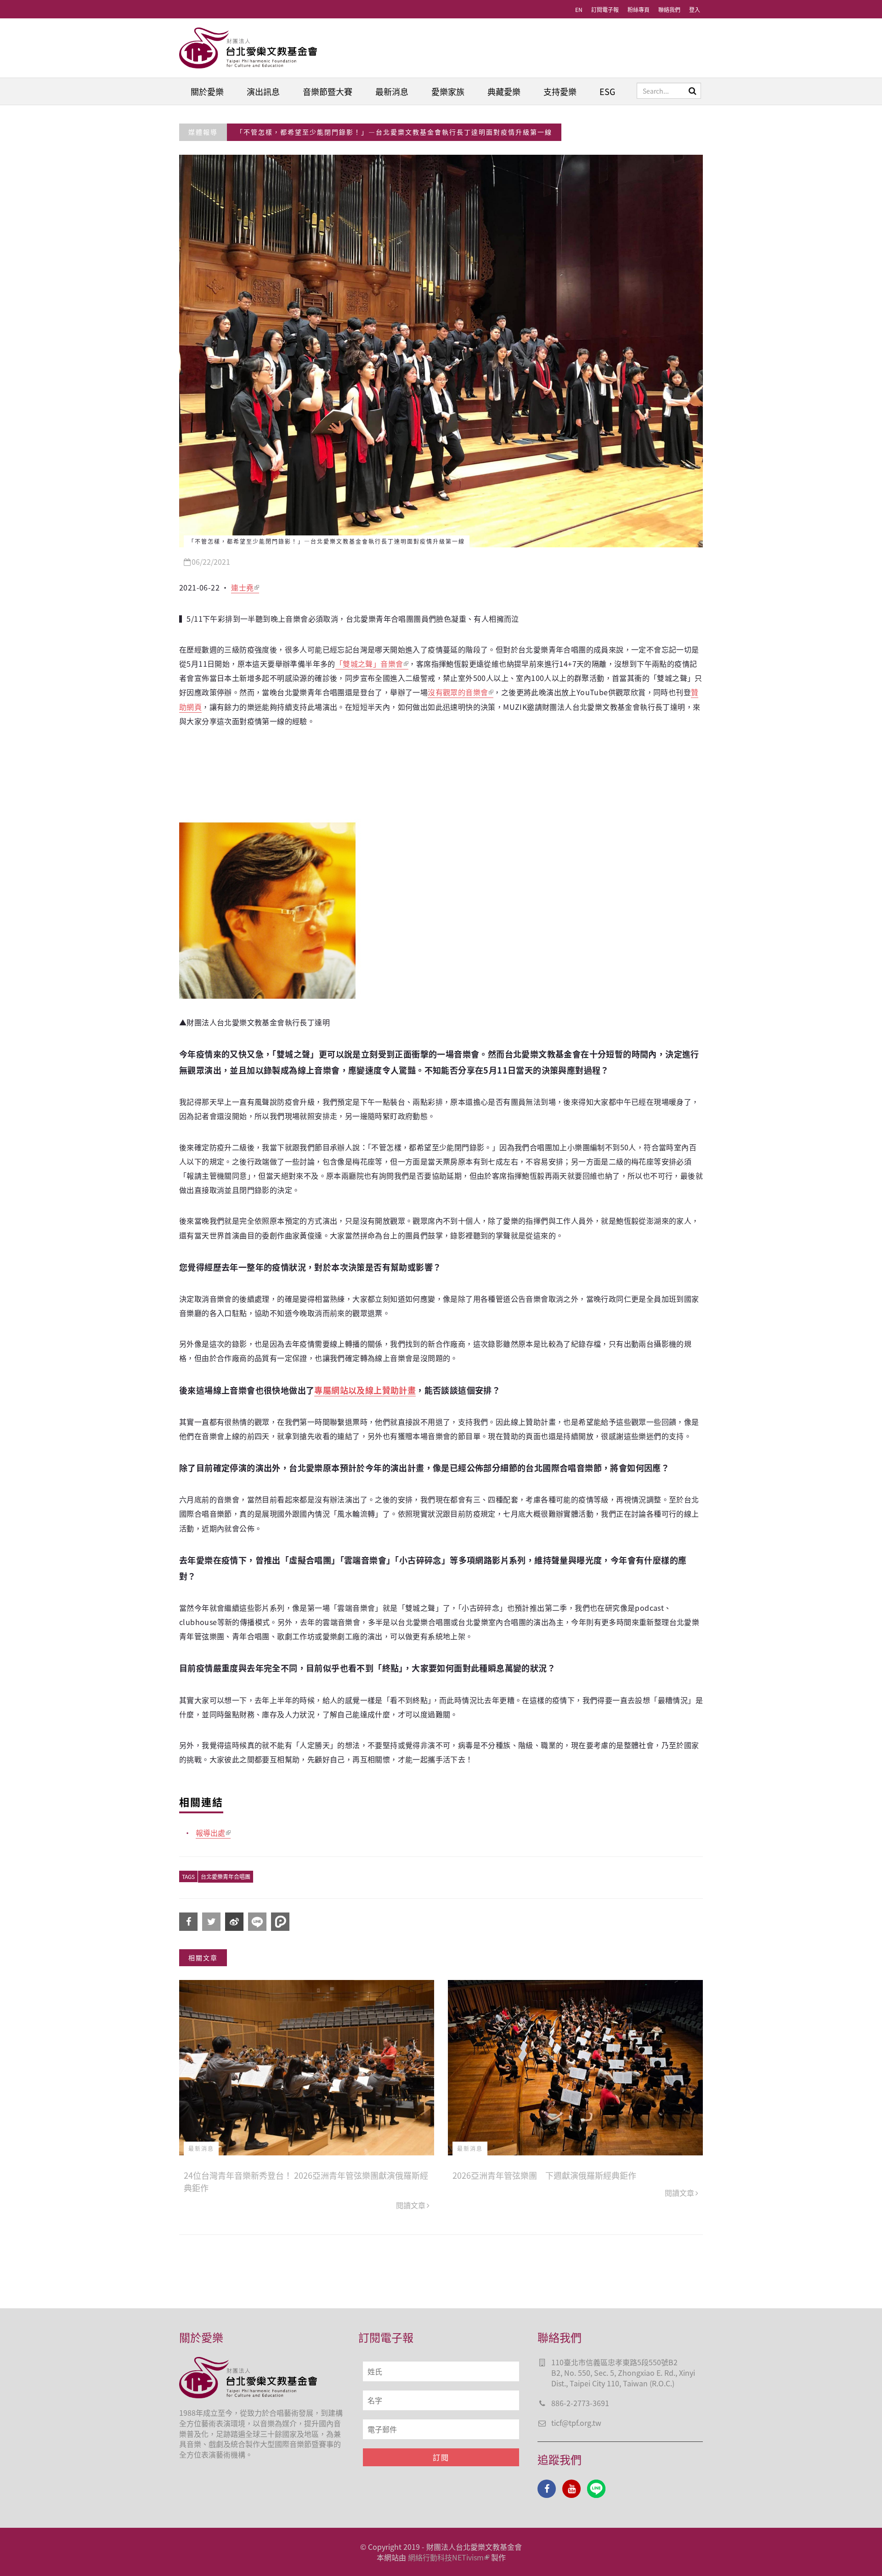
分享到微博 (234, 1922)
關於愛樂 (207, 91)
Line (596, 2489)
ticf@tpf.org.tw (576, 2423)
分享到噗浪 (280, 1922)
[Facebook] (547, 2489)
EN (579, 9)
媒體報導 (203, 132)
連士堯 (242, 587)
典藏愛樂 (504, 91)
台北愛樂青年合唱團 (226, 1876)
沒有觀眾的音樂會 (458, 692)
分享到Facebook (188, 1922)
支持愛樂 (560, 91)
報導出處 (210, 1833)
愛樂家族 (448, 91)
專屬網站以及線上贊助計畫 (365, 1390)
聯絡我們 (669, 9)
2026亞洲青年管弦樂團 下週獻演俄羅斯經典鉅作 (544, 2175)
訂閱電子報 (605, 9)
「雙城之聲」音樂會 (369, 664)
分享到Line (257, 1922)
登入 (695, 9)
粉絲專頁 (639, 9)
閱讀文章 (411, 2205)
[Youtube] (571, 2489)
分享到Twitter (211, 1922)
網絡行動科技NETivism (446, 2557)
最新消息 (392, 91)
